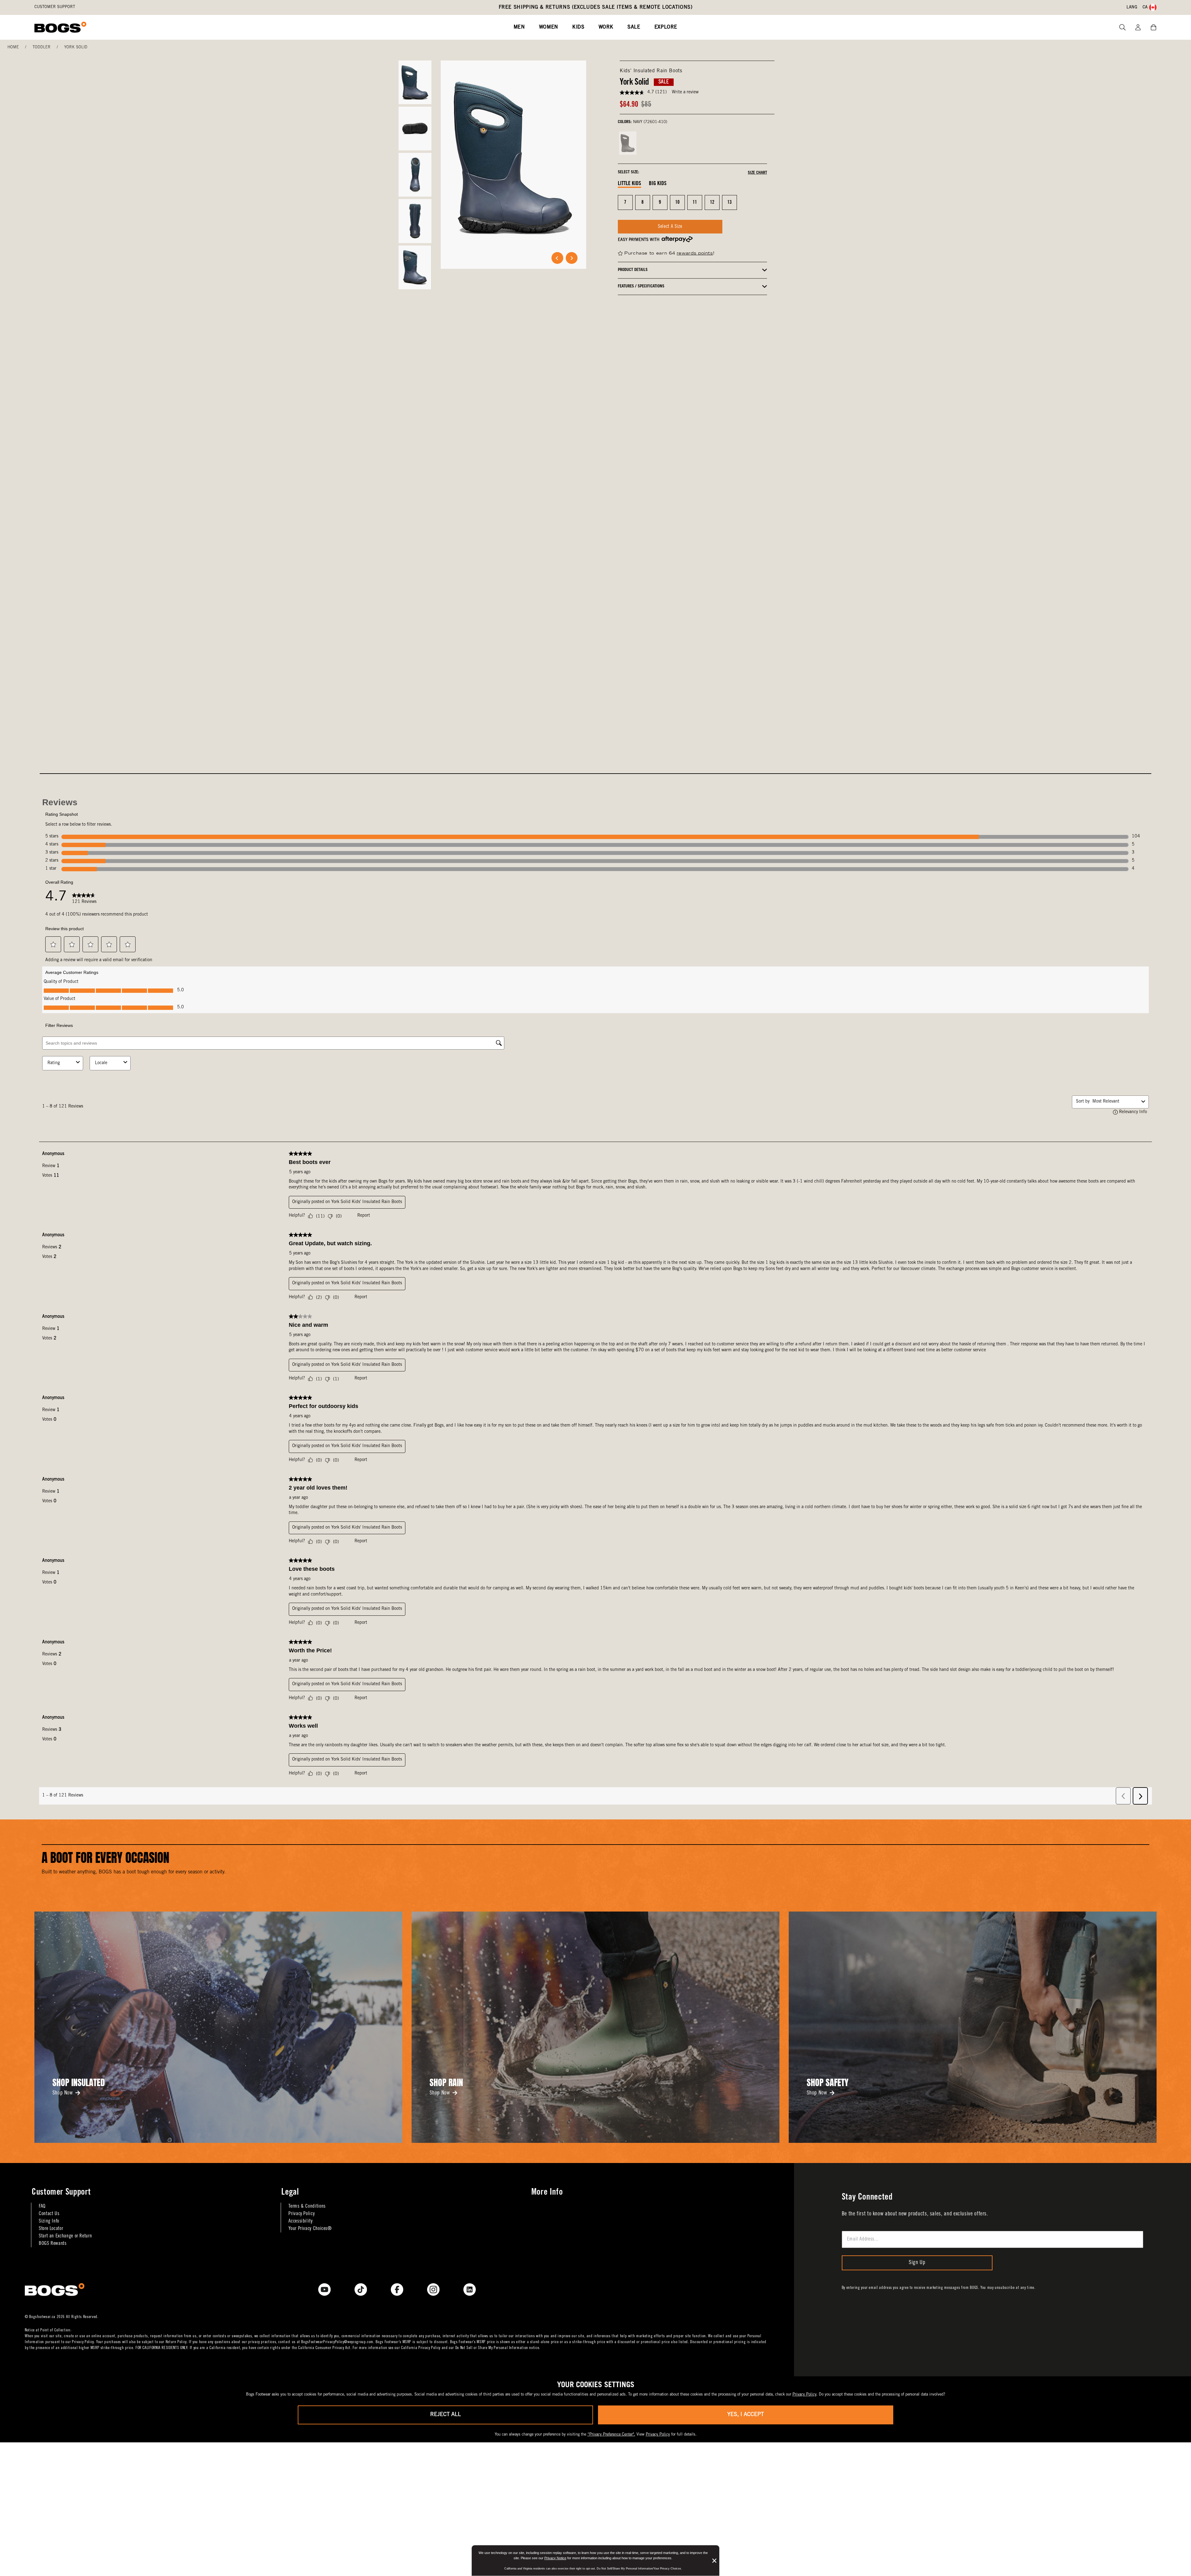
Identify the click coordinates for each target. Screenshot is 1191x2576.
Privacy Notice (555, 2558)
